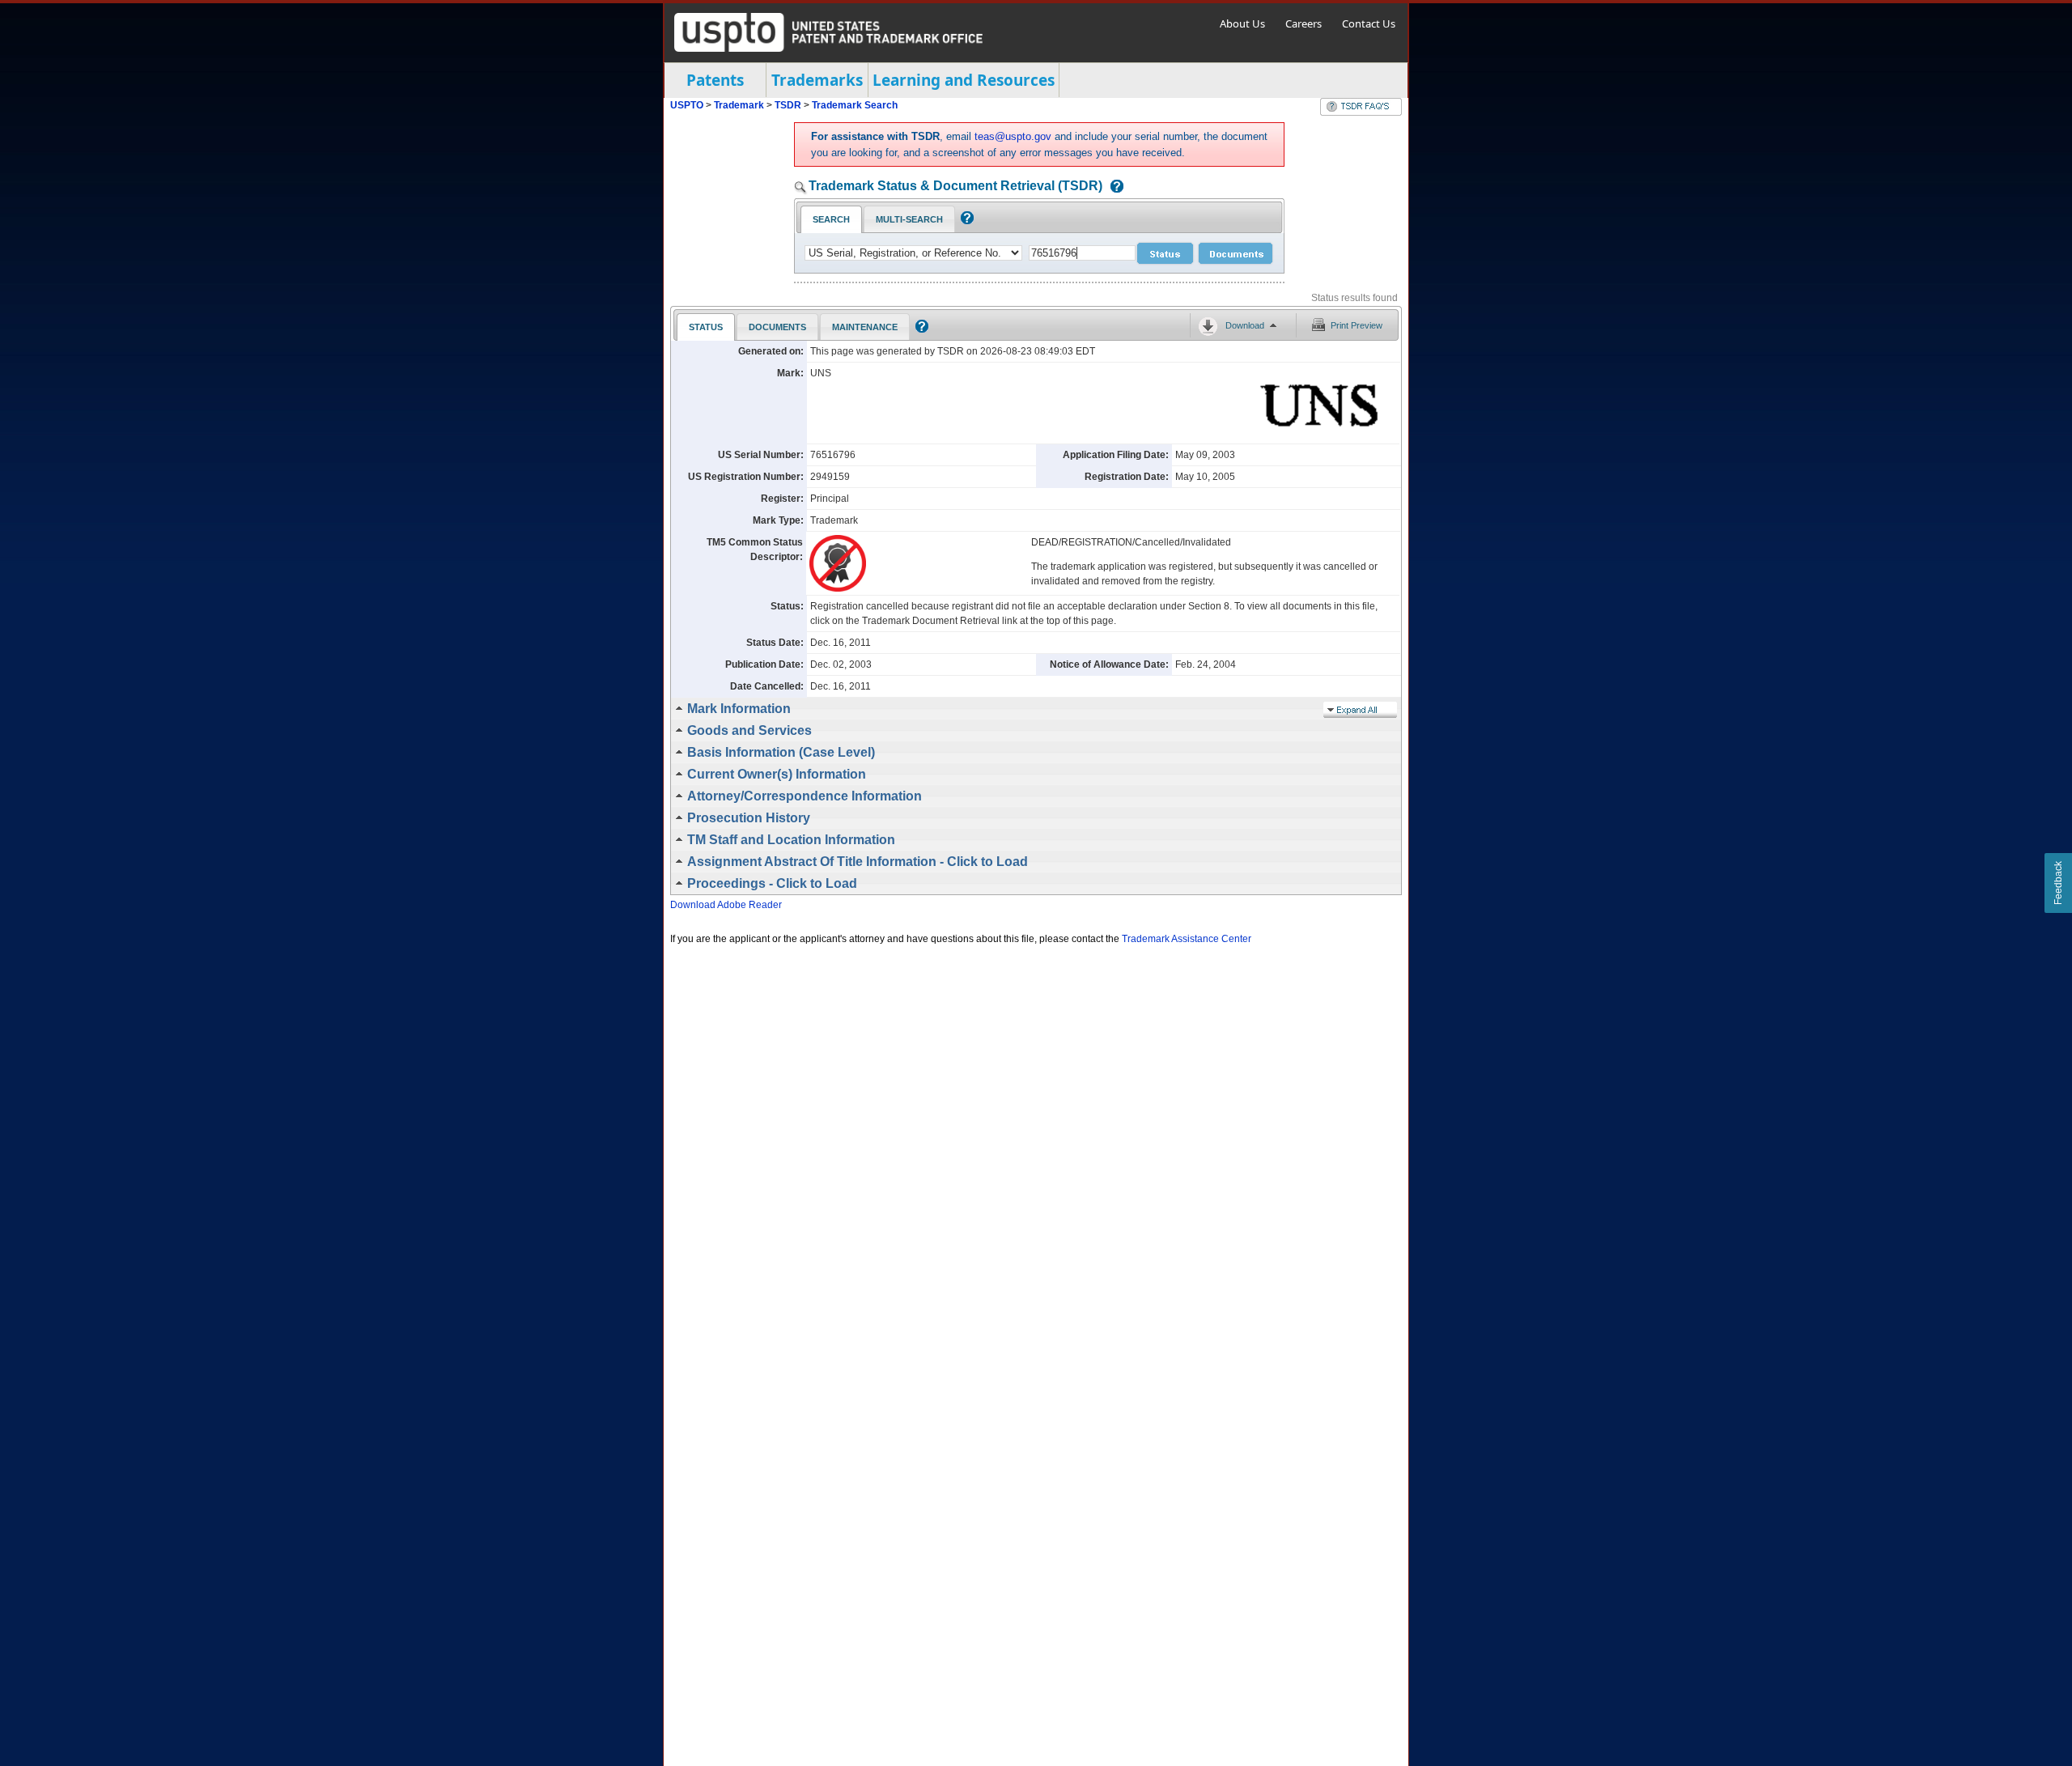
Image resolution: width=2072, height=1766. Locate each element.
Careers (1303, 23)
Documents (777, 327)
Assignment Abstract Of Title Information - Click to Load (858, 862)
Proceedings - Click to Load (772, 883)
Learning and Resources (964, 80)
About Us (1242, 23)
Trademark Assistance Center (1187, 939)
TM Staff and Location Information (791, 840)
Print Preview (1357, 325)
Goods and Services (749, 730)
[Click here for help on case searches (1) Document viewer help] (1113, 187)
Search (831, 219)
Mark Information (739, 709)
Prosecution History (749, 818)
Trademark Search (855, 105)
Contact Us (1369, 23)
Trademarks (817, 80)
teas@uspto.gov (1013, 136)
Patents (715, 80)
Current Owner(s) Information (777, 774)
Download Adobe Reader (726, 905)
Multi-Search (909, 219)
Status (706, 327)
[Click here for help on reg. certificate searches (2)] (965, 221)
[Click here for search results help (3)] (920, 329)
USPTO (687, 105)
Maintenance (865, 327)
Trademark (739, 105)
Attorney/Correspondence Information (805, 796)
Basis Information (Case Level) (781, 752)
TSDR (789, 105)
